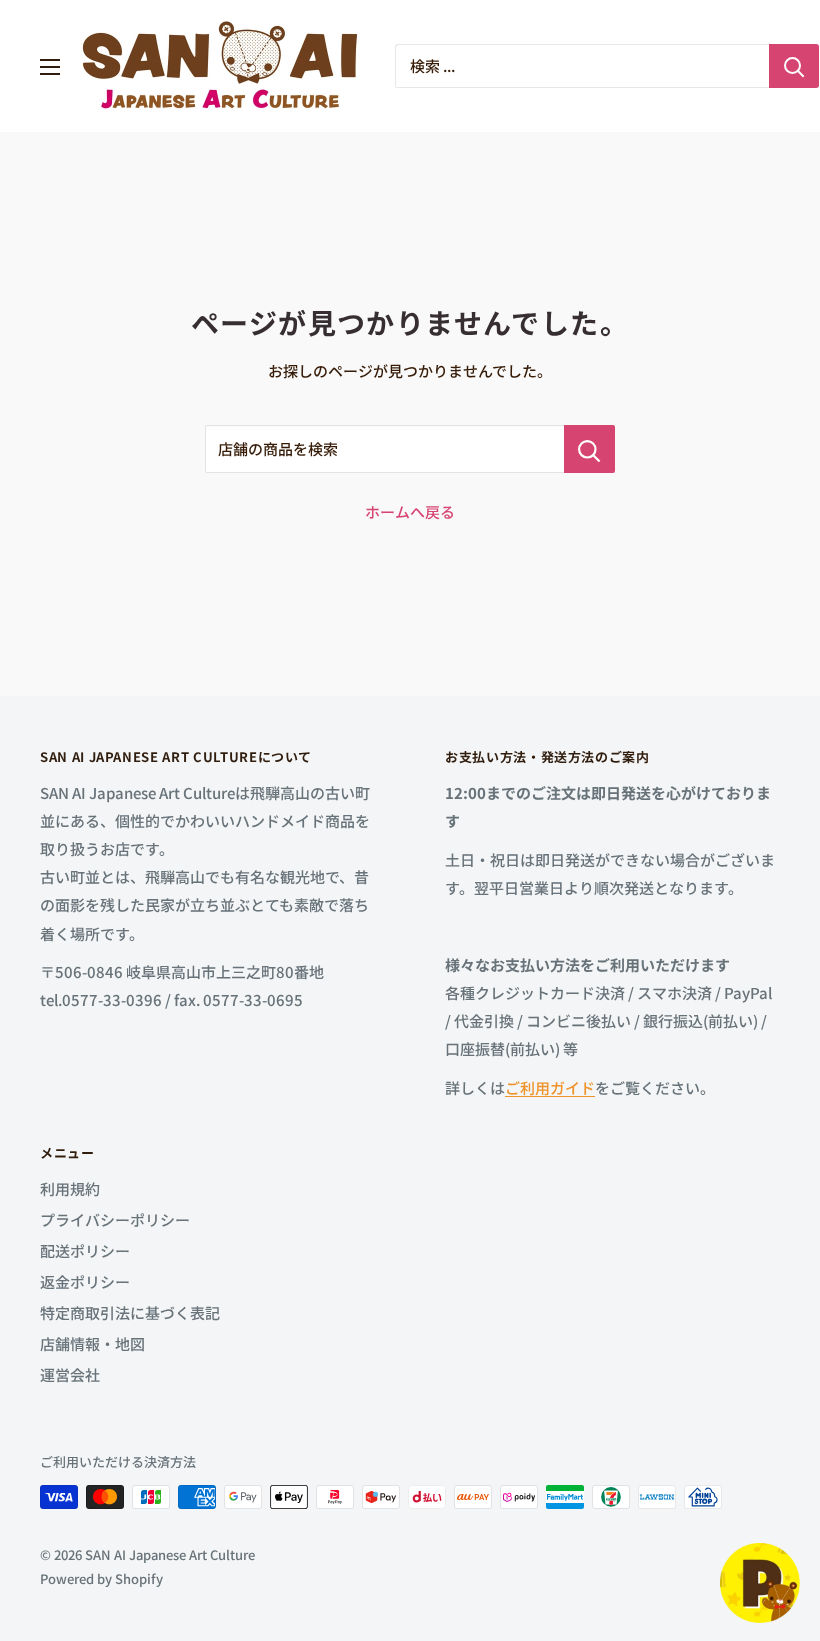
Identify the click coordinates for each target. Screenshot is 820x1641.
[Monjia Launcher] (760, 1583)
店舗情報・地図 (92, 1343)
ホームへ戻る (410, 511)
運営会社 (70, 1374)
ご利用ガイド (550, 1087)
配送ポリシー (85, 1250)
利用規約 (70, 1188)
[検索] (794, 66)
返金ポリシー (85, 1281)
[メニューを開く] (50, 67)
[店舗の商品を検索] (589, 449)
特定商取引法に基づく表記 (130, 1312)
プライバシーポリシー (115, 1219)
